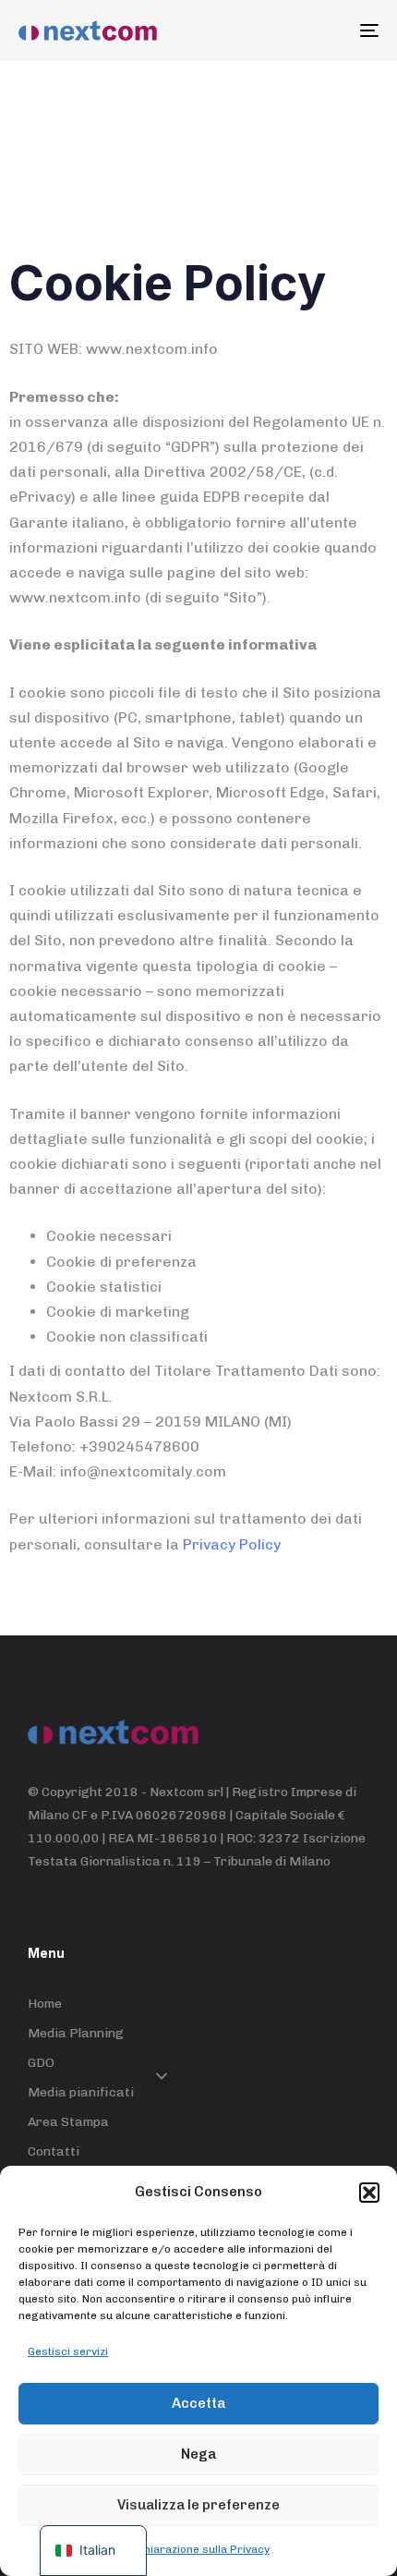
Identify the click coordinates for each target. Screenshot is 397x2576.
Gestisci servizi (68, 2351)
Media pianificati (81, 2092)
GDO (41, 2063)
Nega (198, 2454)
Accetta (198, 2403)
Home (45, 2004)
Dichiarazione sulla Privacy (198, 2549)
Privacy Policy (232, 1544)
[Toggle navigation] (319, 30)
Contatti (54, 2151)
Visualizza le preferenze (198, 2505)
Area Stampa (68, 2122)
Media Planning (76, 2033)
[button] (369, 2193)
